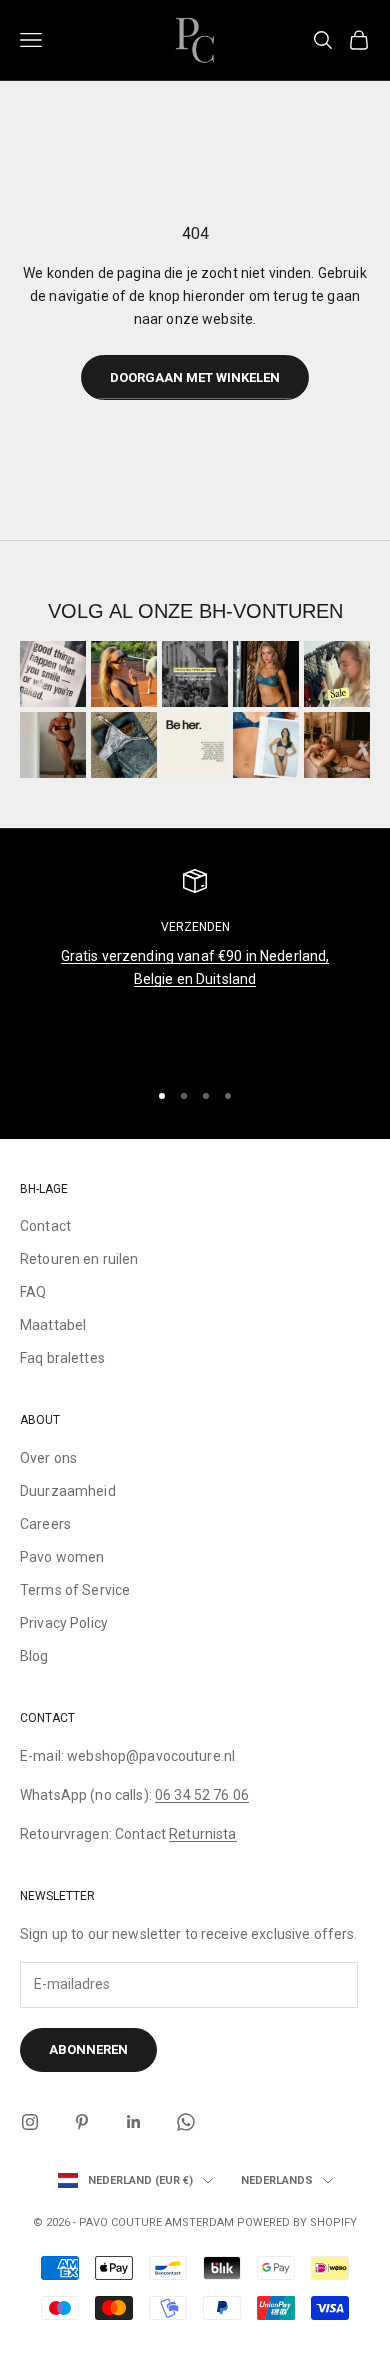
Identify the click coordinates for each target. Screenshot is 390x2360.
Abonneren (88, 2049)
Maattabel (53, 1325)
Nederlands (277, 2180)
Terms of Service (75, 1590)
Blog (34, 1656)
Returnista (202, 1834)
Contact (45, 1226)
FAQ (33, 1292)
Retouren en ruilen (79, 1259)
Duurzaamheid (68, 1491)
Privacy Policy (64, 1623)
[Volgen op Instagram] (30, 2122)
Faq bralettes (62, 1358)
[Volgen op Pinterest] (82, 2122)
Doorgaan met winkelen (195, 377)
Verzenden (195, 927)
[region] (195, 965)
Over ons (48, 1458)
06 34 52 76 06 (202, 1795)
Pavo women (62, 1557)
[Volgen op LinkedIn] (134, 2122)
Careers (45, 1524)
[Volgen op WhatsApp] (186, 2122)
